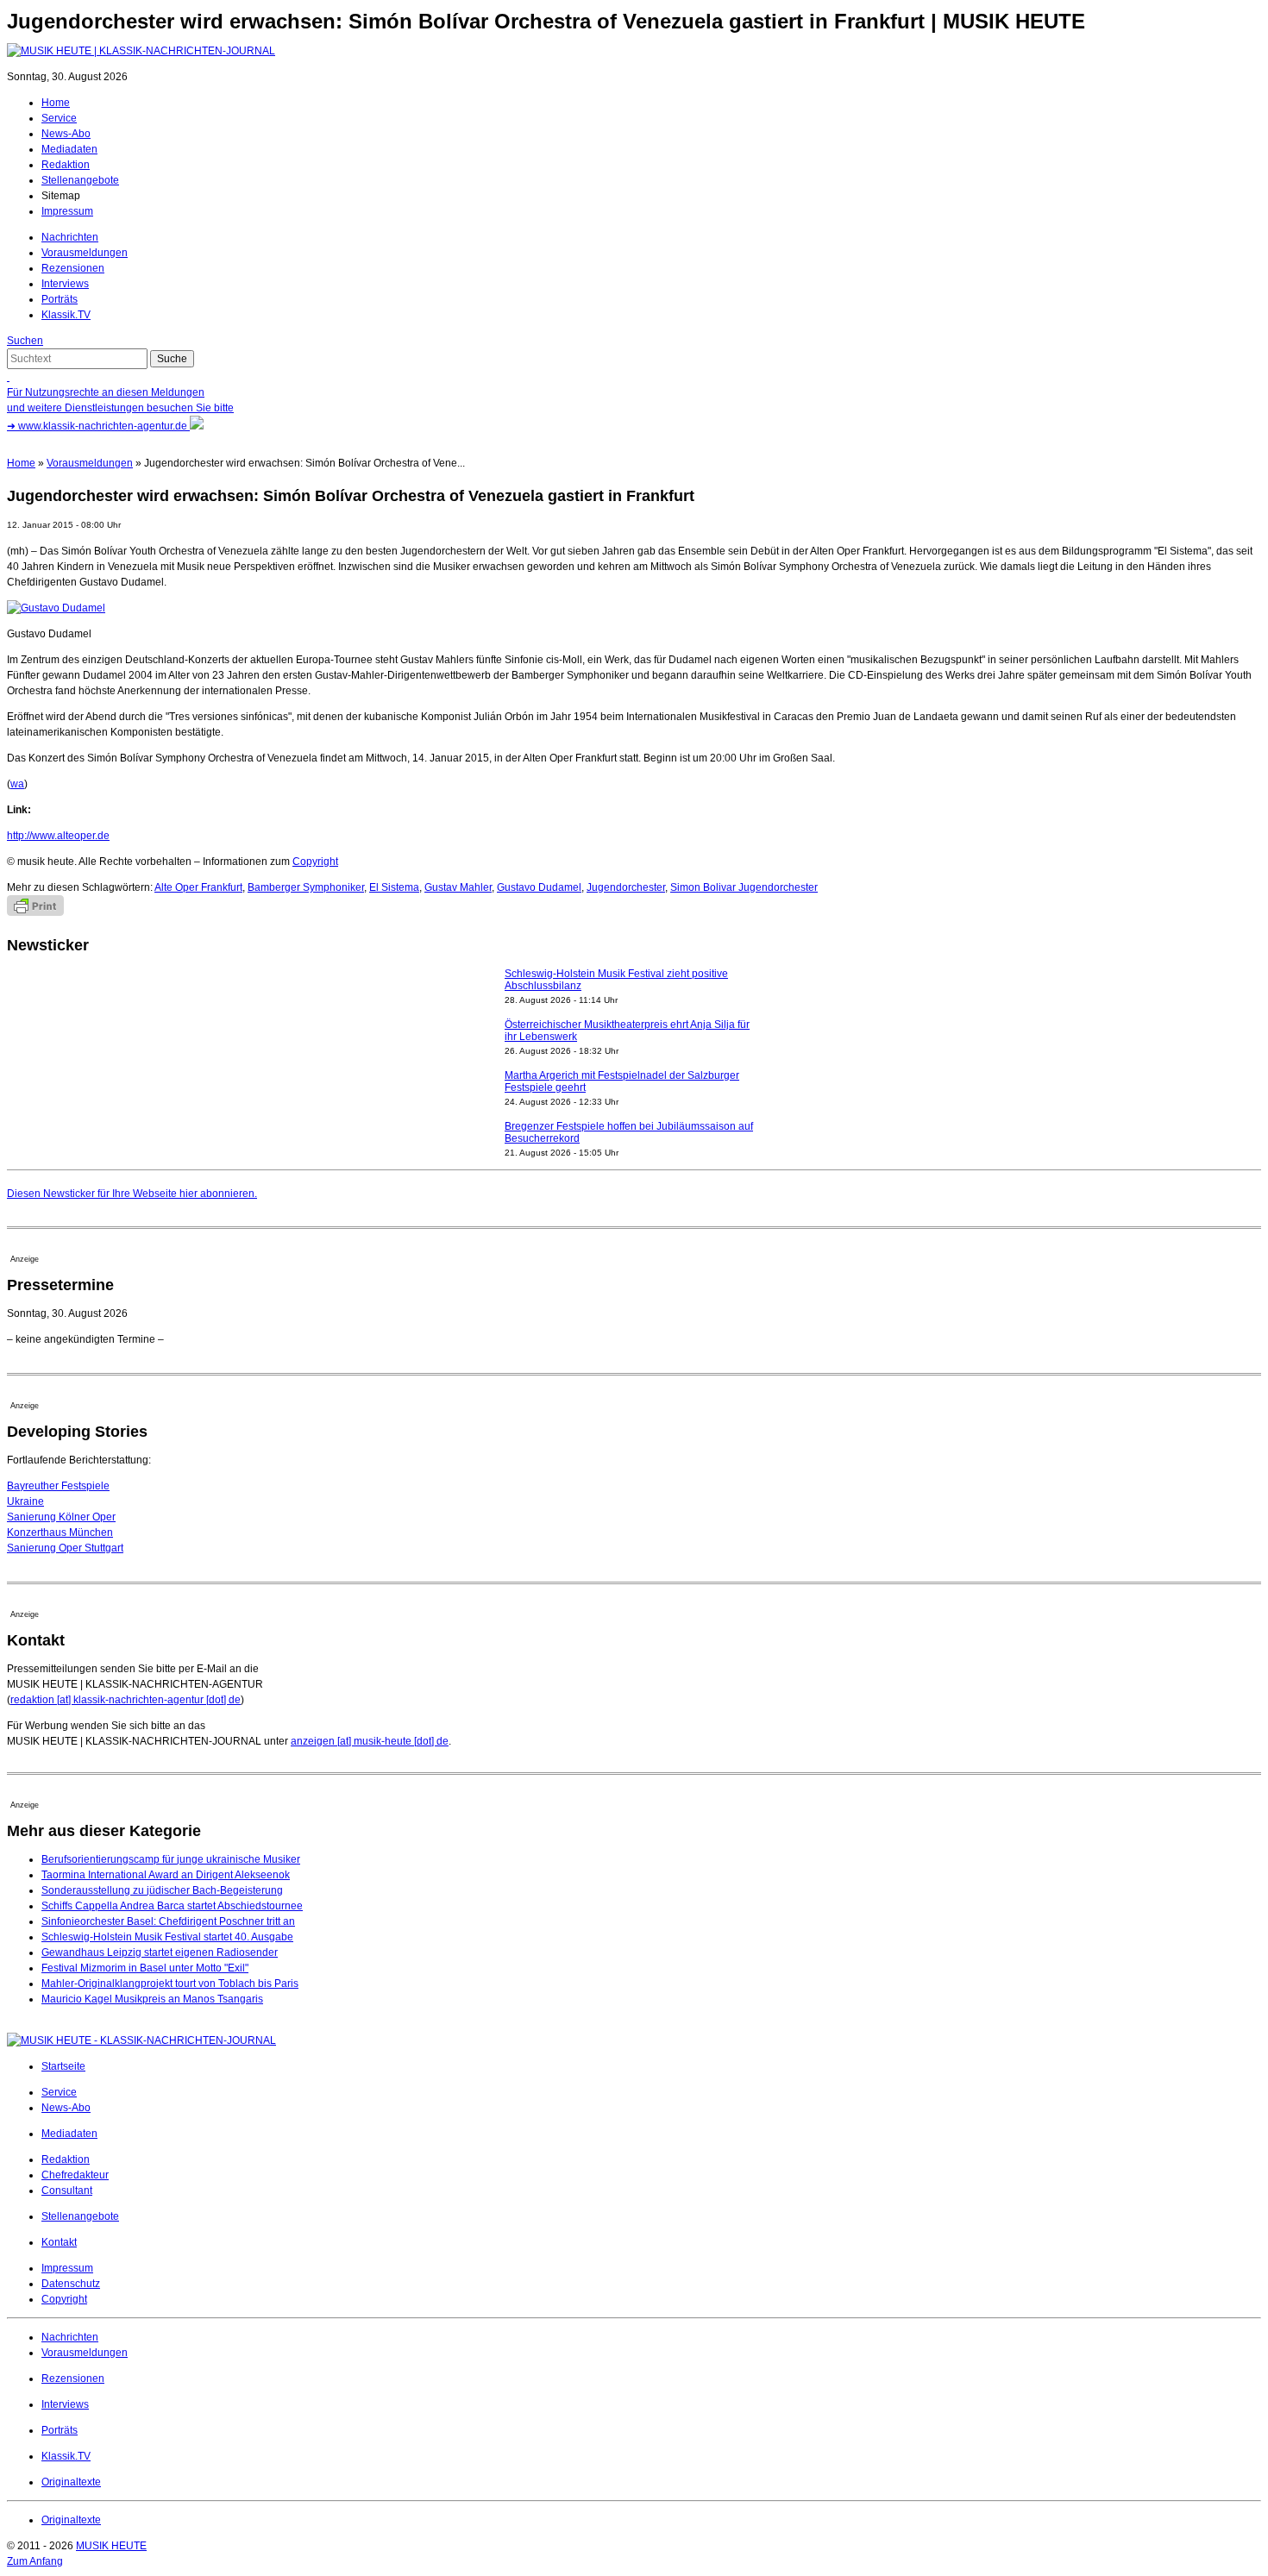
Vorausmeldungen (85, 253)
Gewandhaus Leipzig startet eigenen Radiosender (160, 1952)
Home (56, 103)
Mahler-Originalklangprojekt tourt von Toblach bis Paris (170, 1984)
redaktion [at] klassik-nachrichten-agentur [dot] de (126, 1700)
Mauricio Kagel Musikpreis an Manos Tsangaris (152, 1999)
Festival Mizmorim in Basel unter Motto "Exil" (145, 1968)
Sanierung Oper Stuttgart (65, 1548)
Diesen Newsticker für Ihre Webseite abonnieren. (132, 1194)
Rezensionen (73, 268)
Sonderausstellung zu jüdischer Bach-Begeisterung (162, 1890)
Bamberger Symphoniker (306, 887)
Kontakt (59, 2242)
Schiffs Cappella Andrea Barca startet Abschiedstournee (172, 1906)
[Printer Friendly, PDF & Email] (35, 912)
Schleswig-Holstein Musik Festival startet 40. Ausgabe (167, 1937)
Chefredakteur (75, 2175)
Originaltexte (71, 2482)
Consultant (67, 2191)
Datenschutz (71, 2284)
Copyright (315, 862)
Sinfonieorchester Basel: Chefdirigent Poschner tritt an (168, 1921)
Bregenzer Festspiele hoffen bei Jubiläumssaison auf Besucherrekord (629, 1132)
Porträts (60, 299)
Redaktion (66, 165)
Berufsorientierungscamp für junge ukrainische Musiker (171, 1859)
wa (17, 784)
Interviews (65, 284)
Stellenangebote (80, 180)
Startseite (63, 2066)
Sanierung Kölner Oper (61, 1517)
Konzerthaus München (60, 1532)
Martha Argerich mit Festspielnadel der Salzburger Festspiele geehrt (622, 1081)
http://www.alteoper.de (58, 836)
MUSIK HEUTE (111, 2546)
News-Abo (66, 134)
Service (59, 118)
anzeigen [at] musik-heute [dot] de (370, 1741)
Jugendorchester (626, 887)
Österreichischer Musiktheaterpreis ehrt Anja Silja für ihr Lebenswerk (627, 1031)
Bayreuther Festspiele (58, 1486)
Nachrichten (70, 237)
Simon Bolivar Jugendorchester (744, 887)
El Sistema (394, 887)
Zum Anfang (35, 2561)
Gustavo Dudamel (539, 887)
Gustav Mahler (458, 887)
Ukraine (25, 1501)
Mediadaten (69, 149)
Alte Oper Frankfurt (198, 887)
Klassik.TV (66, 315)
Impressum (67, 211)
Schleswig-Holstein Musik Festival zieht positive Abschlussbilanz (616, 980)
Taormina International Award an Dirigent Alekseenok (166, 1875)
